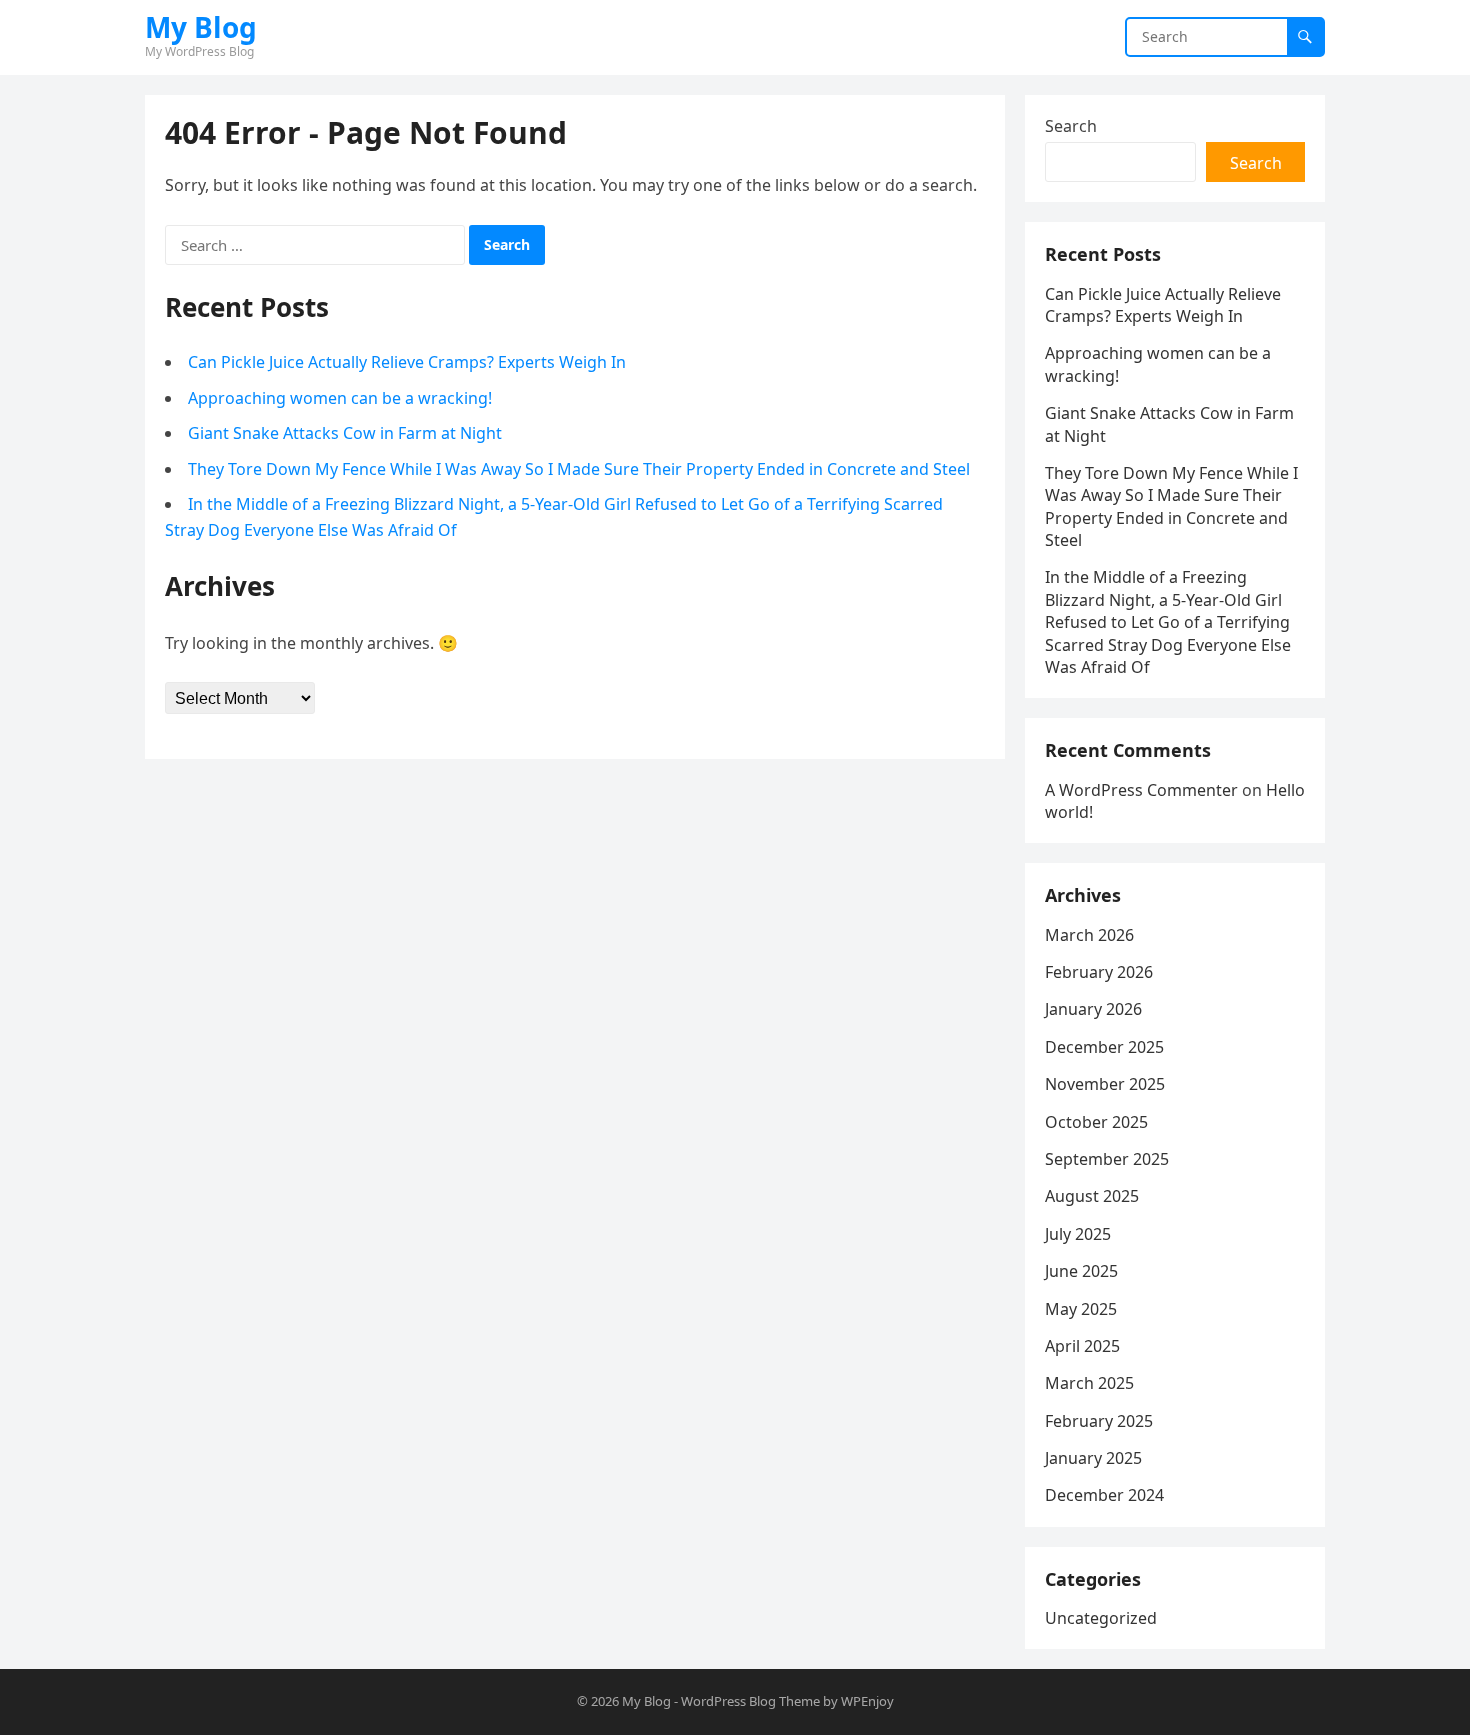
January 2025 (1093, 1458)
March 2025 (1089, 1383)
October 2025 (1096, 1122)
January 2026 (1093, 1009)
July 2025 (1078, 1234)
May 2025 (1081, 1309)
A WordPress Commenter (1141, 790)
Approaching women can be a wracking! (340, 398)
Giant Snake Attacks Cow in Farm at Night (345, 433)
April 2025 (1082, 1346)
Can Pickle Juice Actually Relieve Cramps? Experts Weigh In (407, 362)
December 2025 (1104, 1047)
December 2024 (1104, 1495)
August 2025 (1092, 1196)
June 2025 (1081, 1271)
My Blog (201, 27)
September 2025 (1107, 1159)
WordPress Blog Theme (750, 1701)
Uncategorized (1101, 1618)
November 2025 (1105, 1084)
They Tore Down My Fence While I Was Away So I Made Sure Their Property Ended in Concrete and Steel (579, 469)
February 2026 (1099, 972)
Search (1071, 126)
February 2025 (1099, 1421)
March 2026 (1089, 935)
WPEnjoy (867, 1701)
